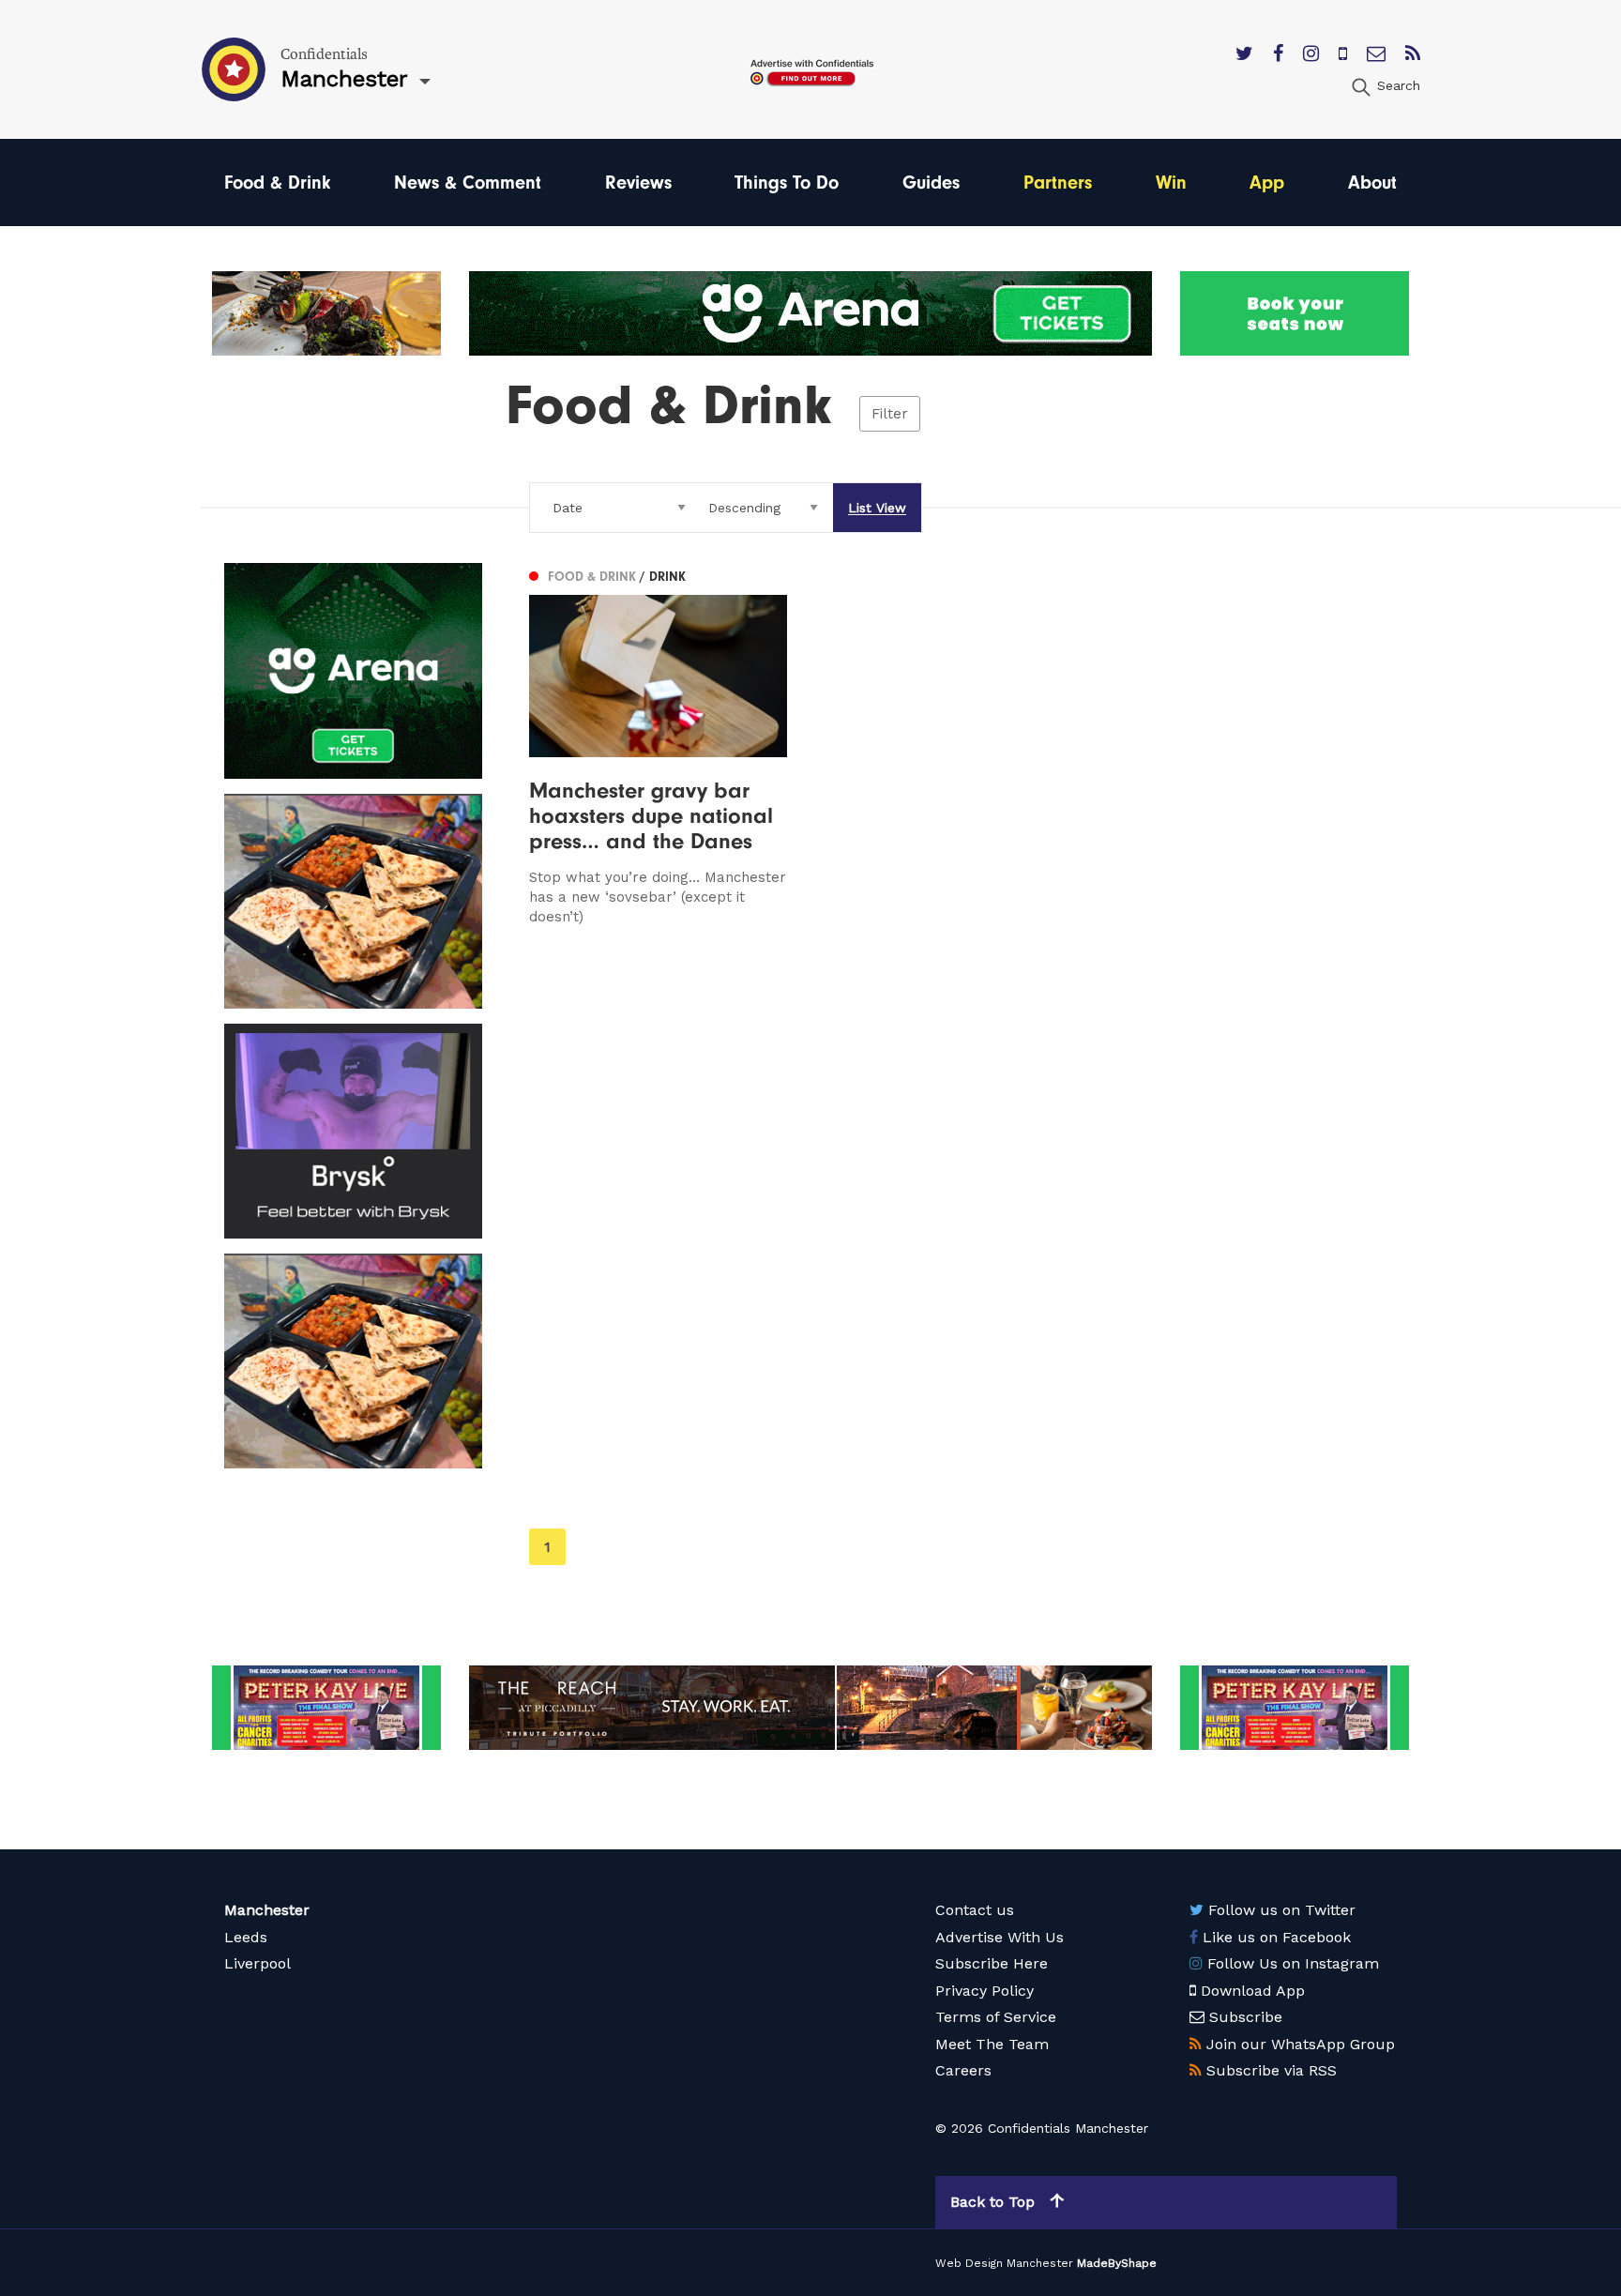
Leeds (246, 1937)
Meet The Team (992, 2044)
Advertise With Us (1000, 1937)
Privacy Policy (985, 1991)
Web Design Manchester (1004, 2263)
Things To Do (787, 182)
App (1267, 182)
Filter (890, 414)
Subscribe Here (992, 1963)
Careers (963, 2070)
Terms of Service (996, 2017)
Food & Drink (277, 182)
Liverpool (258, 1963)
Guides (931, 182)
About (1372, 182)
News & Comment (468, 182)
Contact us (975, 1910)
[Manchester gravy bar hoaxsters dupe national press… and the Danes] (658, 745)
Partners (1058, 182)
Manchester (267, 1910)
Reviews (638, 182)
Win (1171, 182)
